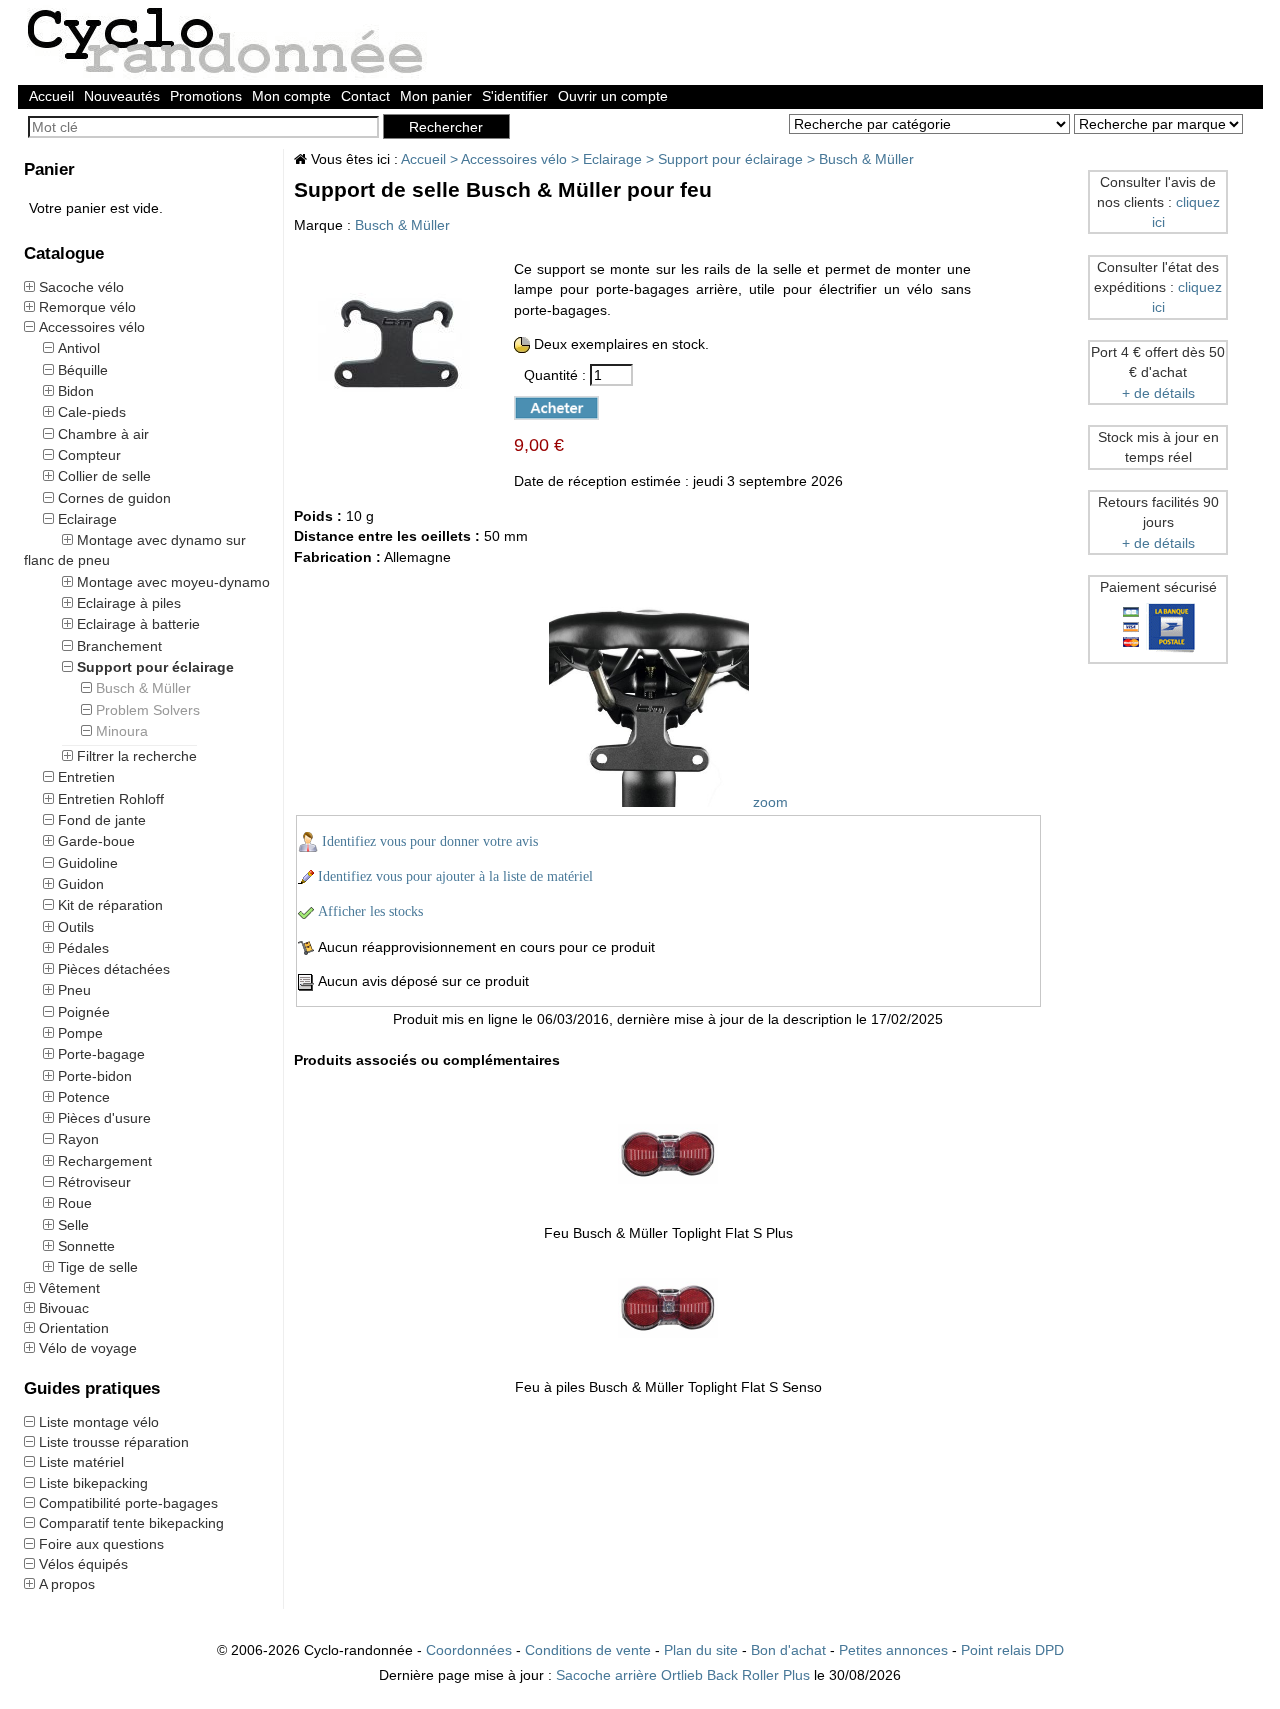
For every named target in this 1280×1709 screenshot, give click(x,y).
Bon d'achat (788, 1650)
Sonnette (86, 1246)
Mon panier (436, 96)
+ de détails (1158, 393)
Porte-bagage (101, 1054)
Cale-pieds (92, 412)
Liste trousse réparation (114, 1442)
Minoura (122, 731)
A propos (67, 1584)
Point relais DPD (1012, 1650)
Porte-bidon (95, 1076)
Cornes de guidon (114, 498)
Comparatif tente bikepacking (131, 1523)
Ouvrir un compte (613, 96)
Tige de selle (98, 1267)
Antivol (79, 348)
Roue (75, 1203)
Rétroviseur (94, 1182)
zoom (768, 802)
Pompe (80, 1033)
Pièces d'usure (104, 1118)
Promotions (206, 96)
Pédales (83, 948)
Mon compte (291, 96)
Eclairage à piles (129, 603)
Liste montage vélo (99, 1422)
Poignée (84, 1012)
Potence (84, 1097)
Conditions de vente (588, 1650)
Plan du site (701, 1650)
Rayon (78, 1139)
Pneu (74, 990)
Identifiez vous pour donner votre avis (430, 841)
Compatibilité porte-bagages (128, 1503)
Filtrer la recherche (137, 756)
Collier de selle (104, 476)
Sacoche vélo (81, 287)
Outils (76, 927)
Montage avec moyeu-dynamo (173, 582)
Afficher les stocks (370, 911)
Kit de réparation (110, 905)
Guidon (81, 884)
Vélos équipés (83, 1564)
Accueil (51, 96)
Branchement (119, 646)
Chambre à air (103, 434)
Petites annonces (893, 1650)
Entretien (86, 777)
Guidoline (88, 863)
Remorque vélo (87, 307)
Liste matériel (81, 1462)
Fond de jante (102, 820)
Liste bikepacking (93, 1483)
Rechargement (105, 1161)
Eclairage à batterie (138, 624)
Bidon (76, 391)
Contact (365, 96)
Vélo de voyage (88, 1348)
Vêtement (69, 1288)
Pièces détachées (114, 969)
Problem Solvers (148, 710)
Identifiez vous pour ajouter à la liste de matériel (455, 876)
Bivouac (64, 1308)
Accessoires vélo (92, 327)
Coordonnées (469, 1650)
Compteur (89, 455)
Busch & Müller (143, 688)
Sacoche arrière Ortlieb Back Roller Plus (683, 1675)
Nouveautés (122, 96)
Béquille (83, 370)
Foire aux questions (101, 1544)
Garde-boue (96, 841)
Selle (73, 1225)
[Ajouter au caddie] (547, 405)
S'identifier (515, 96)
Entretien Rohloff (111, 799)
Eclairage (87, 519)
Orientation (74, 1328)
